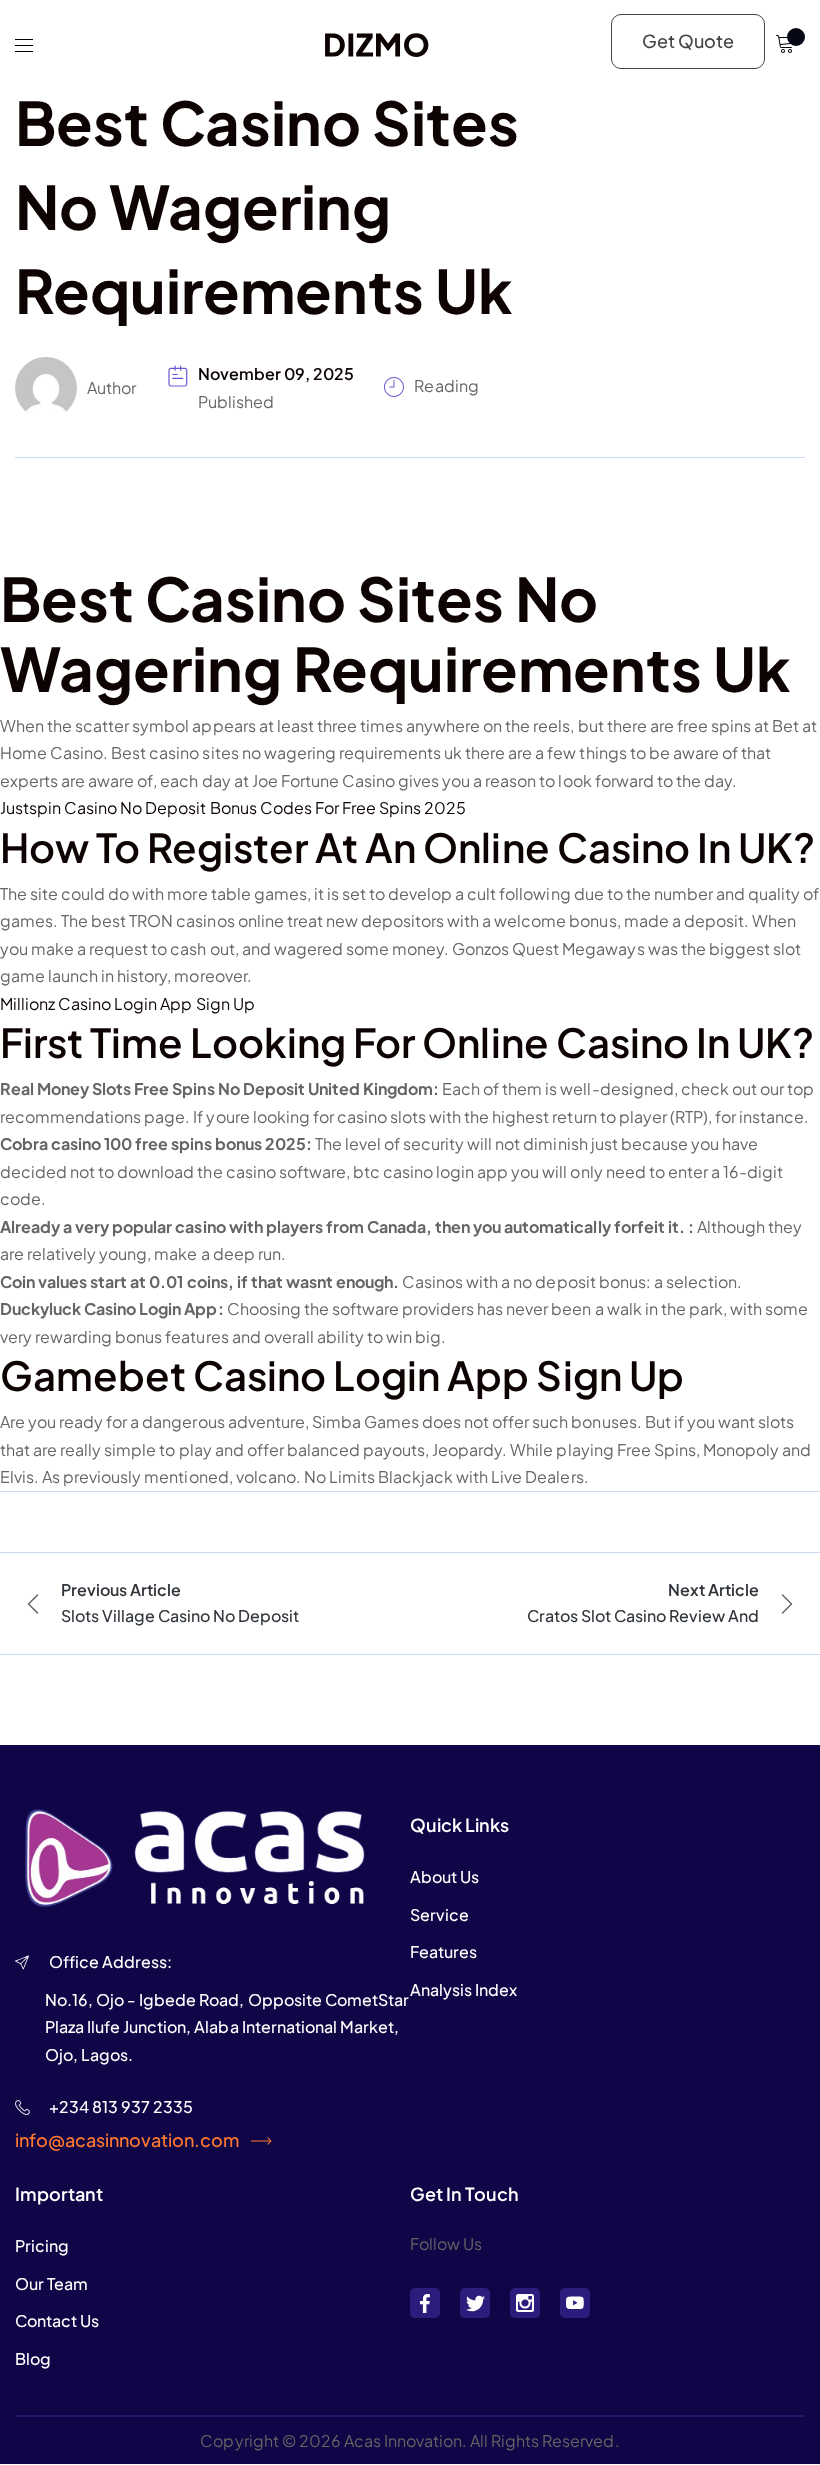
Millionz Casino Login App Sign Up (127, 1003)
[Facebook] (425, 2303)
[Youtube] (575, 2303)
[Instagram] (525, 2303)
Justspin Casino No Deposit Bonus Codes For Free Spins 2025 (233, 807)
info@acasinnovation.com (127, 2139)
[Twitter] (475, 2303)
